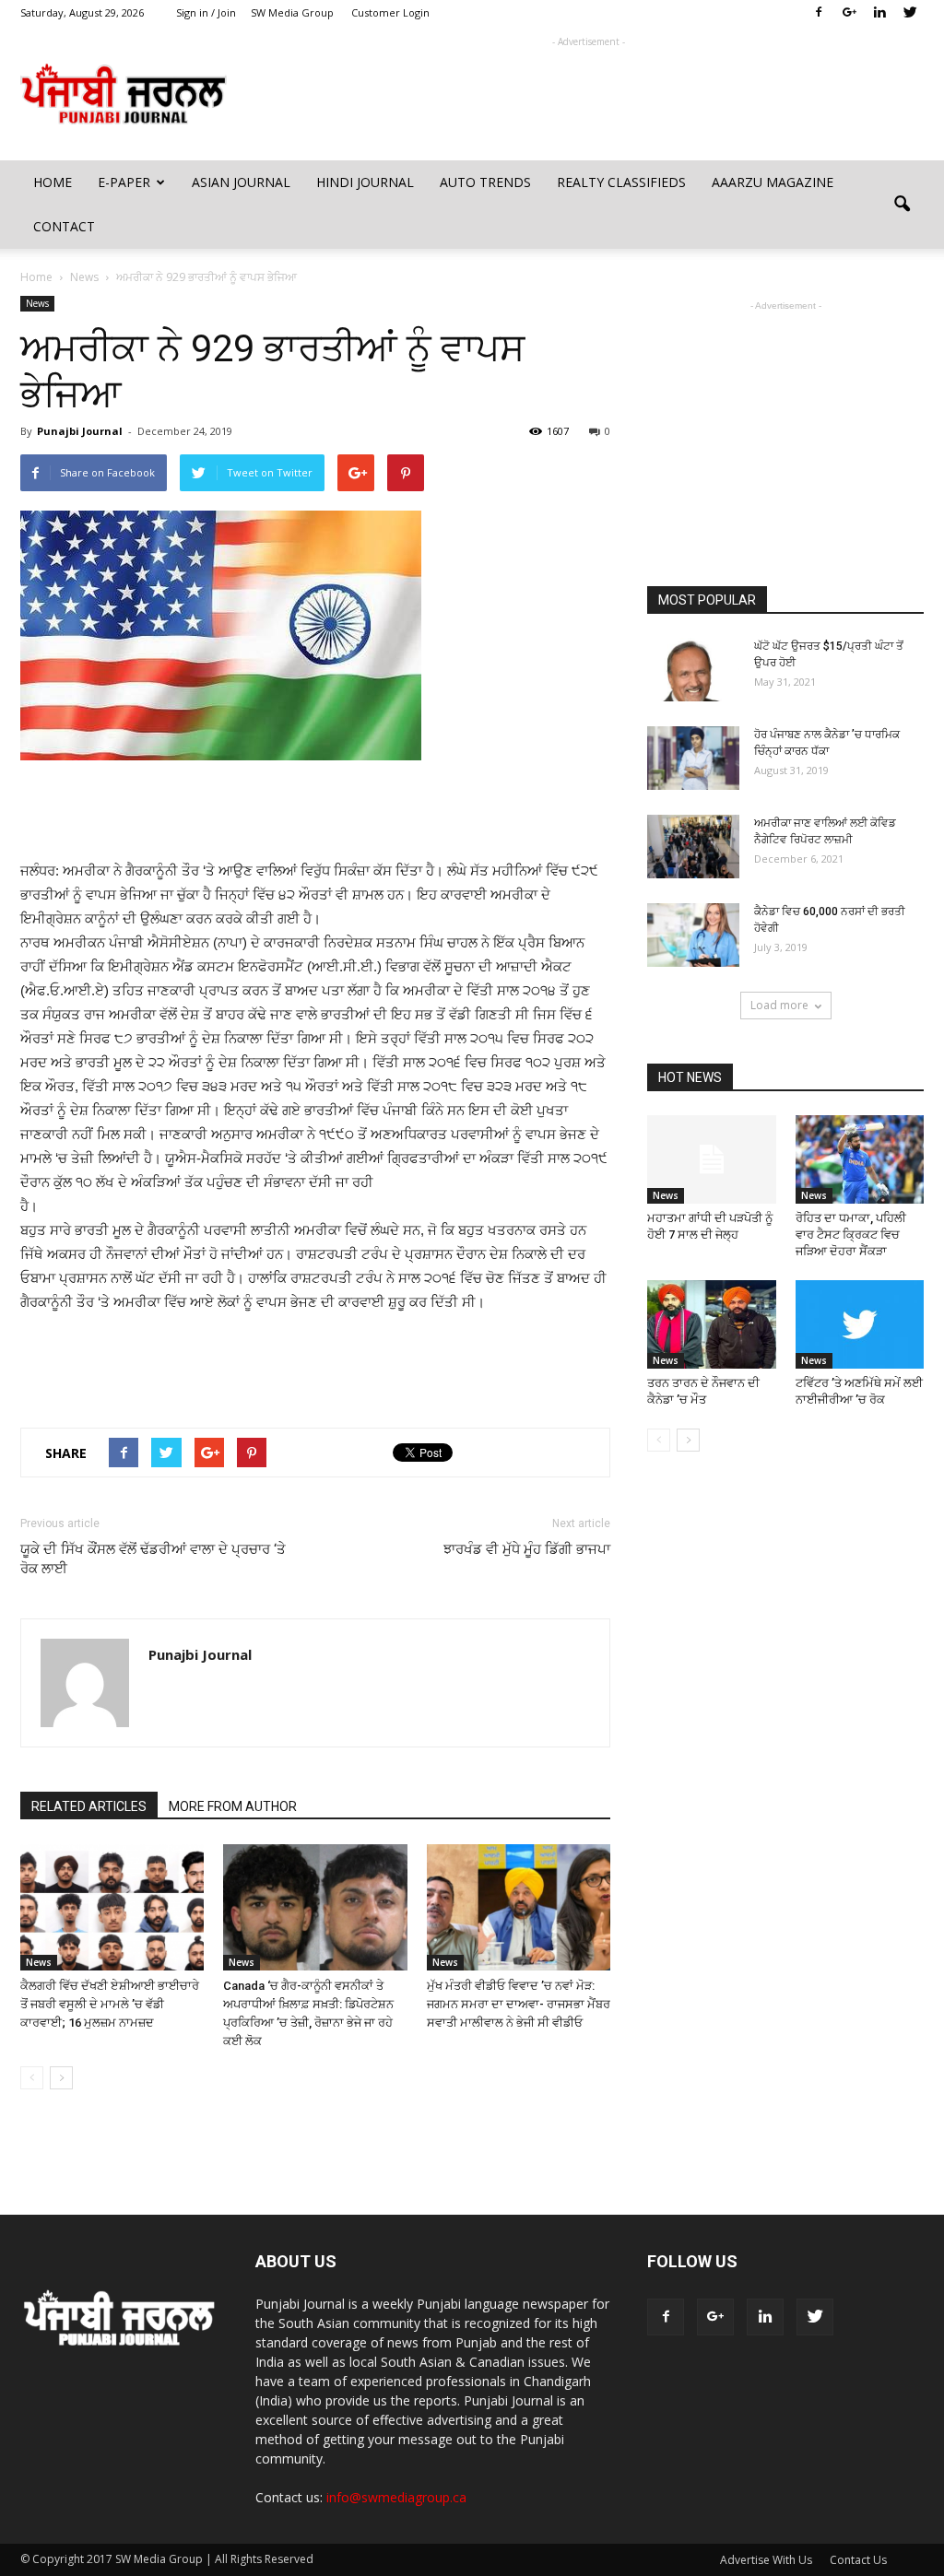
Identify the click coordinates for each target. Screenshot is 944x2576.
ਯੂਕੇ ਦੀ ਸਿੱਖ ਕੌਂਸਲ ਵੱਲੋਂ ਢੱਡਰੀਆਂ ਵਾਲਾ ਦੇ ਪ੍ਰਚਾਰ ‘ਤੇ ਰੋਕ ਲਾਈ (153, 1559)
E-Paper (124, 182)
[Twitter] (910, 13)
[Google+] (849, 13)
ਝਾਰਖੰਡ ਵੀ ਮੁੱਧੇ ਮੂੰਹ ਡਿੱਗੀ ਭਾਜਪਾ (527, 1549)
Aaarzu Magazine (773, 182)
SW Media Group (292, 12)
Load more (779, 1005)
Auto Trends (485, 182)
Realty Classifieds (621, 182)
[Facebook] (819, 13)
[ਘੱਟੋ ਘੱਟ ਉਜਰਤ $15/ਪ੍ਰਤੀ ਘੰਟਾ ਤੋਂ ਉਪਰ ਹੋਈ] (693, 670)
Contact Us (858, 2560)
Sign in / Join (206, 12)
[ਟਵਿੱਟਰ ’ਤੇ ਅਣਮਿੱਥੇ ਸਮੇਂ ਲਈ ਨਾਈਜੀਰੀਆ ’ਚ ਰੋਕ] (860, 1324)
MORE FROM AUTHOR (233, 1806)
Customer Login (390, 12)
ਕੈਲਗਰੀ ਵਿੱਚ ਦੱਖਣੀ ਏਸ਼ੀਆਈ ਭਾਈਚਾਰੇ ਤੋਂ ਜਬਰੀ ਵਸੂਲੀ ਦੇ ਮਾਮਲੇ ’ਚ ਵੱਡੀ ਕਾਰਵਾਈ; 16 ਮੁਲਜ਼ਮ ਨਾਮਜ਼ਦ (110, 2004)
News (37, 303)
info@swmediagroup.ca (396, 2497)
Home (53, 182)
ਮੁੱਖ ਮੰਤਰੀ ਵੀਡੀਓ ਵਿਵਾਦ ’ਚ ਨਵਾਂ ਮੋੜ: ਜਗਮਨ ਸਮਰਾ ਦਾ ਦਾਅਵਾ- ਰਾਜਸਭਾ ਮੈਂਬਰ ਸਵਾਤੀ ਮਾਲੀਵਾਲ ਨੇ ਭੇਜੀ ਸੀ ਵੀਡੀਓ (519, 2004)
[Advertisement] (588, 93)
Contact (64, 226)
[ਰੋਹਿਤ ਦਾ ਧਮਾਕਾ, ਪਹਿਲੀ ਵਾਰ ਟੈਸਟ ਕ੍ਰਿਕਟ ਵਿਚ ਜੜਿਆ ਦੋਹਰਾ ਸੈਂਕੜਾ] (860, 1159)
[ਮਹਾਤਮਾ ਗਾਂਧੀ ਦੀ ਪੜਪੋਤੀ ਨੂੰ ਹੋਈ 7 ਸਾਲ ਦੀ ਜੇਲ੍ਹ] (712, 1159)
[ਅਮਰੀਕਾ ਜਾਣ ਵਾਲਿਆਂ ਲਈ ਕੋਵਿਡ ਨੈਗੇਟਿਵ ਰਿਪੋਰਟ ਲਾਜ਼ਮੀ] (693, 847)
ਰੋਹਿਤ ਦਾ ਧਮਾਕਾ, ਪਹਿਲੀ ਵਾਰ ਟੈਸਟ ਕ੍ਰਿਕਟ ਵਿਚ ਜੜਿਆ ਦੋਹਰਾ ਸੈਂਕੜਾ (851, 1235)
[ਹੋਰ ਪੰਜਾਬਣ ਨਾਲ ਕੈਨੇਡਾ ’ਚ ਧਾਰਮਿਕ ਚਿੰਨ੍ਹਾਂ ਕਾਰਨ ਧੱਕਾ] (693, 758)
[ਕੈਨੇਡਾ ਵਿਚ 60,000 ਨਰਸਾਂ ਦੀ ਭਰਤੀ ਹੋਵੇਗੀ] (693, 935)
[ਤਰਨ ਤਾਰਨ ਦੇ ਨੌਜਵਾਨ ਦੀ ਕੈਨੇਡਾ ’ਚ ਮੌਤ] (712, 1324)
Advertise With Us (766, 2560)
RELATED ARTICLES (89, 1806)
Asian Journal (241, 182)
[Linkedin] (879, 13)
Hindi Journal (365, 182)
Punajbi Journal (80, 431)
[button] (902, 205)
